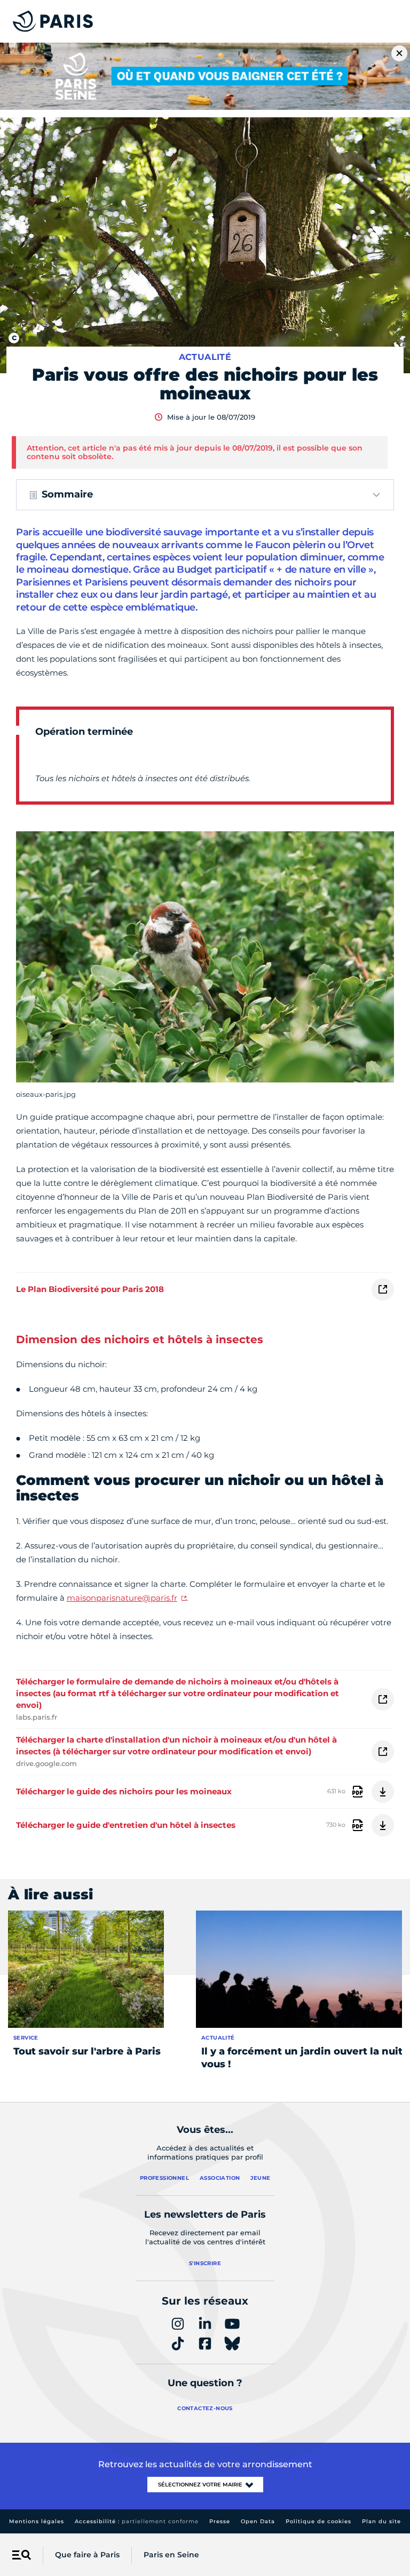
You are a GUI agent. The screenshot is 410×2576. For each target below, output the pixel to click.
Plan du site (381, 2521)
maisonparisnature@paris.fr (122, 1598)
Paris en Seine (171, 2555)
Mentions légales (37, 2521)
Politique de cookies (318, 2521)
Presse (220, 2521)
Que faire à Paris (87, 2555)
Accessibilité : (137, 2521)
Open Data (258, 2521)
